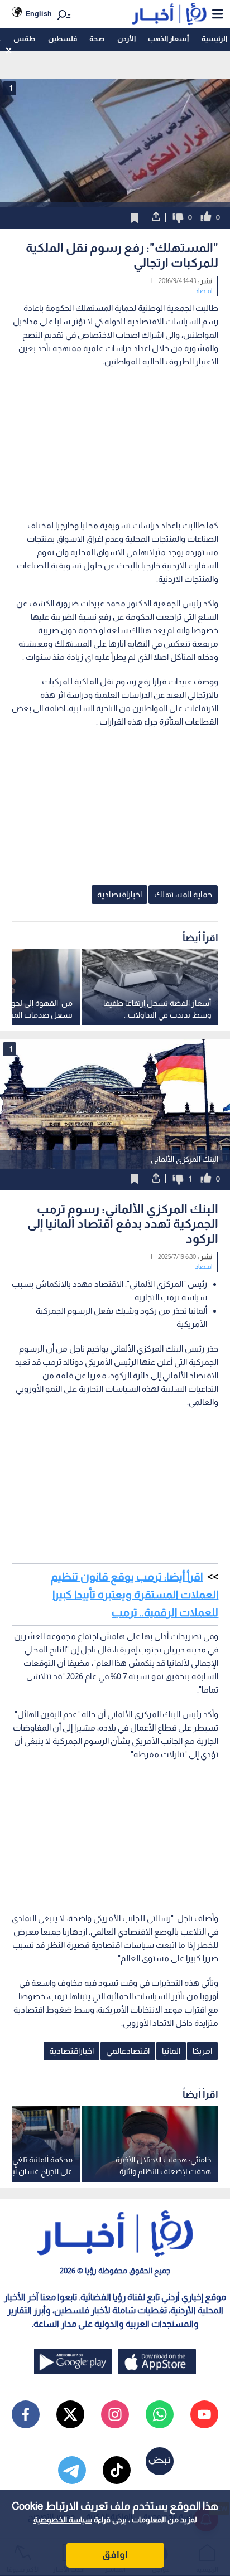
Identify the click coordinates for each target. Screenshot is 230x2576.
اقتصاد (203, 291)
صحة (97, 39)
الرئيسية (214, 39)
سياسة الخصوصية (63, 2520)
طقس (24, 39)
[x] (70, 2414)
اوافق (115, 2555)
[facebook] (26, 2414)
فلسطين (63, 39)
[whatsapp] (160, 2414)
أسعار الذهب (168, 39)
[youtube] (204, 2414)
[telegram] (72, 2470)
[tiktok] (117, 2470)
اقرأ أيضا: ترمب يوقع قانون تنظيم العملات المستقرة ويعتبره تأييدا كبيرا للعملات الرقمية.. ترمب (135, 1595)
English (39, 14)
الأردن (126, 39)
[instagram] (115, 2414)
